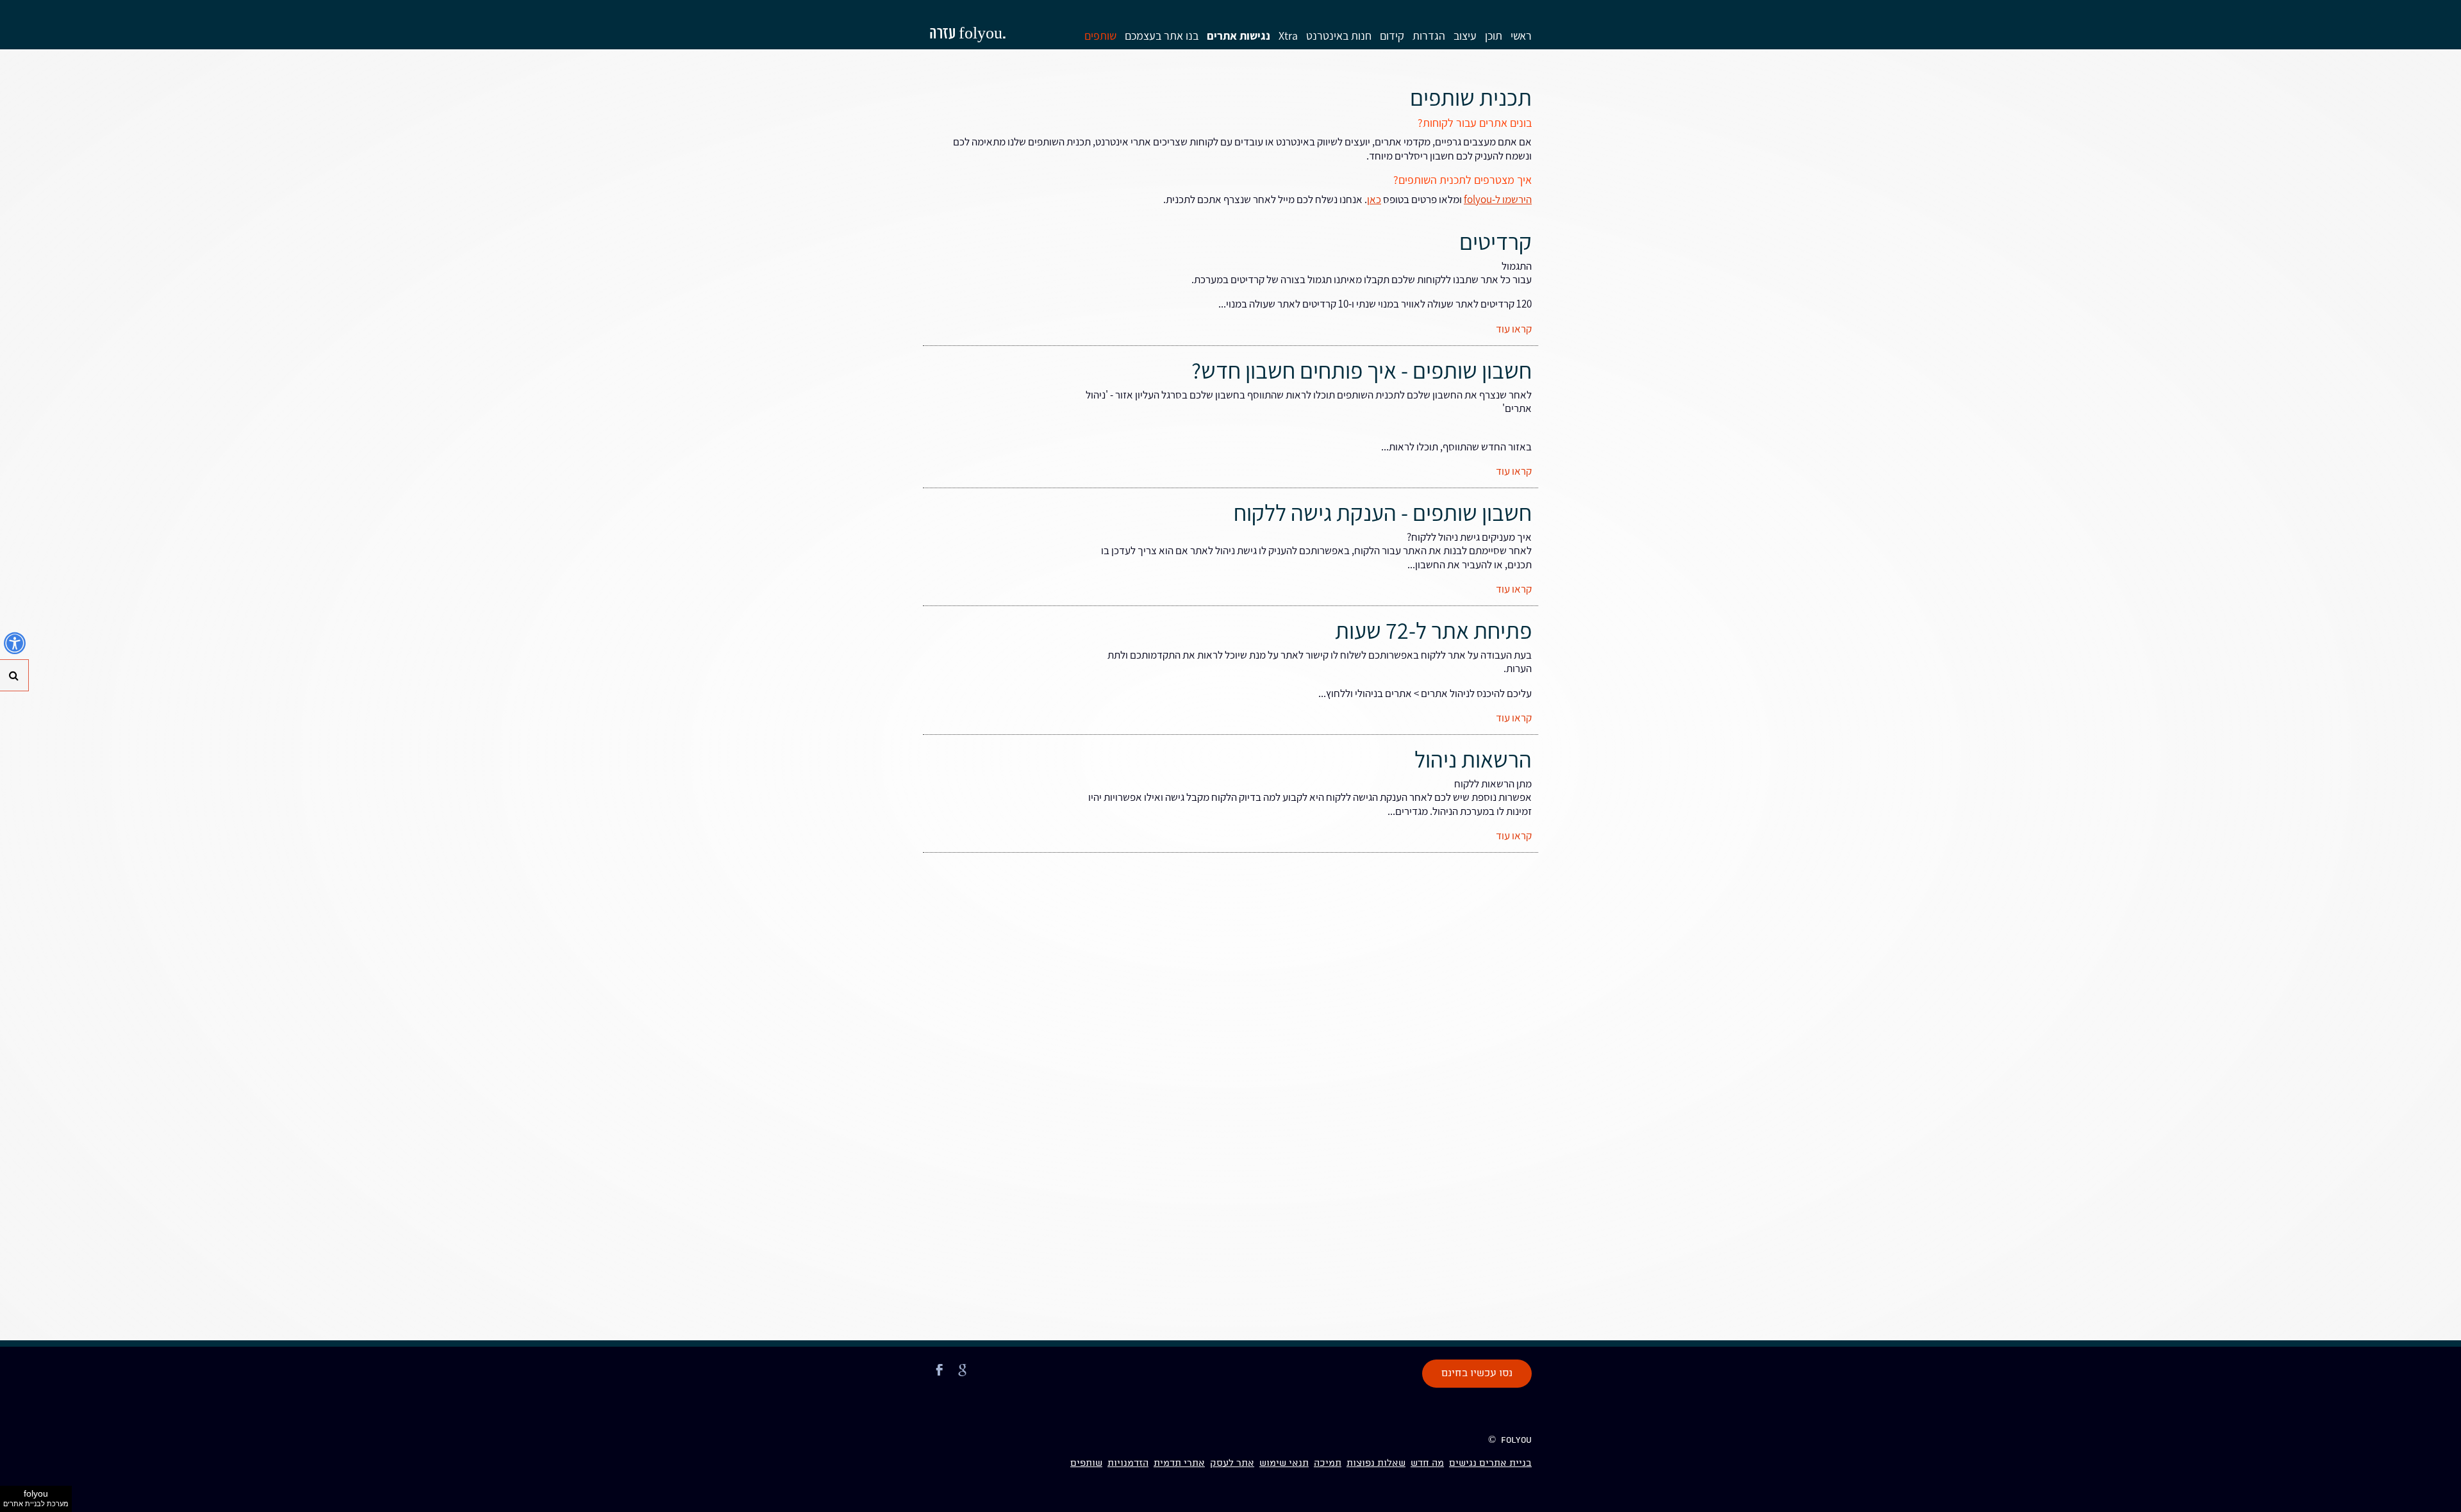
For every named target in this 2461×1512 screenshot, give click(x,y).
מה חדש (1427, 1463)
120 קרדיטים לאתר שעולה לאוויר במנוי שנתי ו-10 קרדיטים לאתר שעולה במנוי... (1375, 304)
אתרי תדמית (1179, 1463)
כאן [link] (1374, 199)
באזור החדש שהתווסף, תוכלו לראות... (1456, 447)
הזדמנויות (1128, 1463)
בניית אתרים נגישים (1490, 1463)
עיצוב (1465, 36)
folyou (36, 1498)
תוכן (1494, 36)
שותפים (1100, 36)
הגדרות (1429, 36)
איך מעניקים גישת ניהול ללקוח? (1469, 537)
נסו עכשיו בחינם (1477, 1374)
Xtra (1288, 36)
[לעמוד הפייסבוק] (940, 1377)
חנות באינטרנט (1339, 36)
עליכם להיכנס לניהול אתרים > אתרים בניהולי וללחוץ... (1425, 693)
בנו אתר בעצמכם (1162, 36)
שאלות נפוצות (1376, 1463)
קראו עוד (1514, 329)
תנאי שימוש (1284, 1463)
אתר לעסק (1232, 1463)
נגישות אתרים (1239, 36)
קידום (1392, 36)
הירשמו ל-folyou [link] (1498, 199)
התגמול (1362, 273)
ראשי (1521, 36)
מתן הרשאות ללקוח (1493, 784)
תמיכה (1328, 1463)
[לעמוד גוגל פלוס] (963, 1377)
